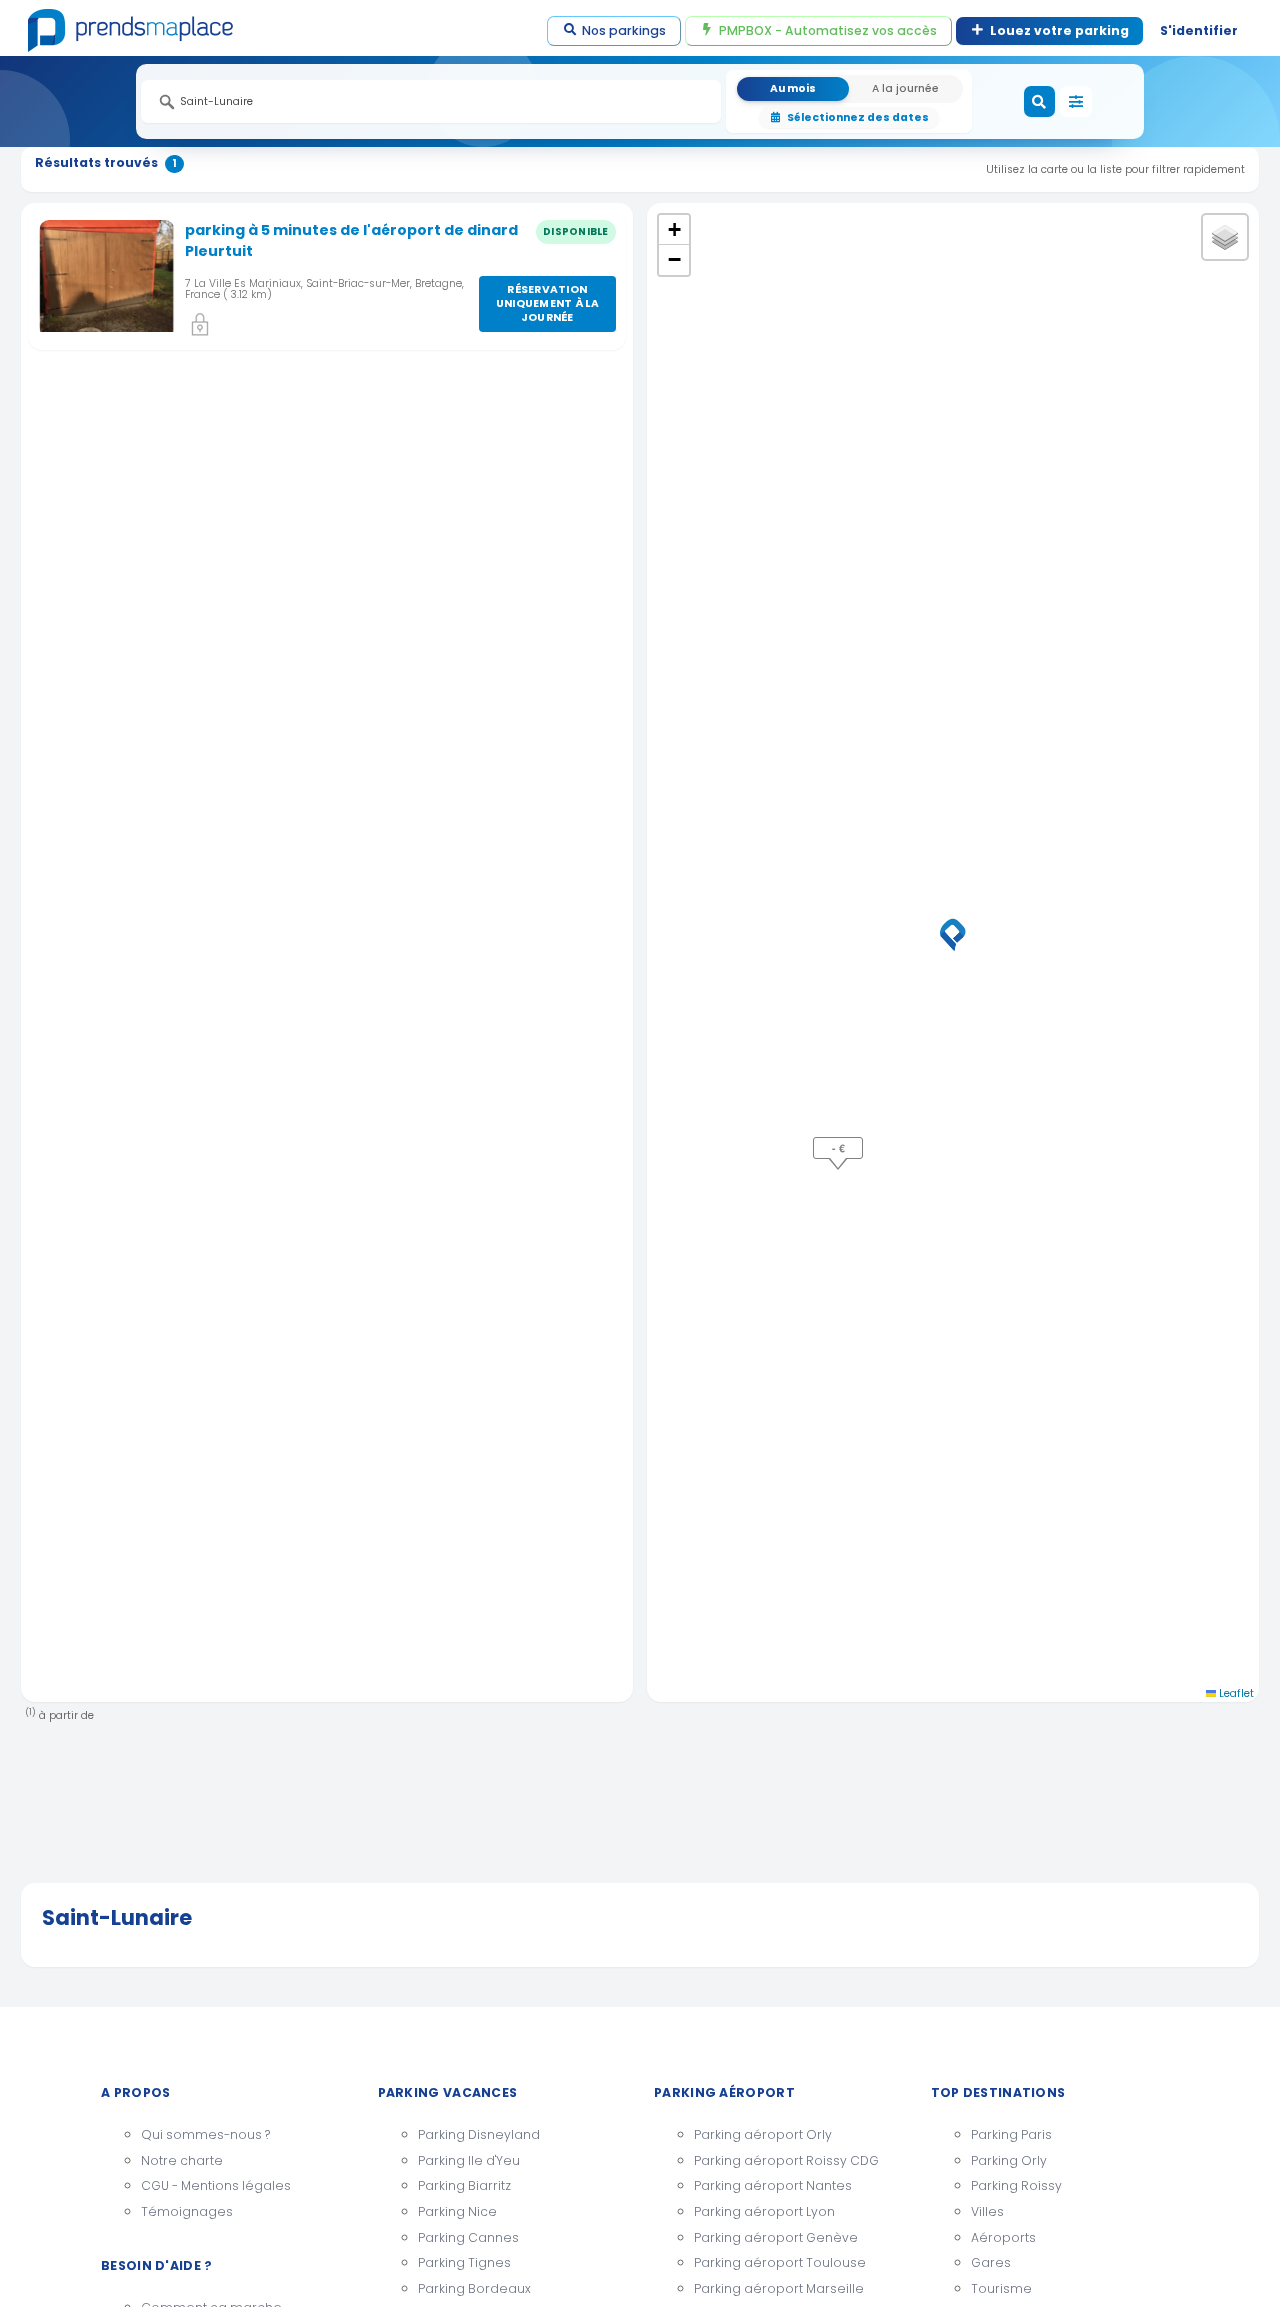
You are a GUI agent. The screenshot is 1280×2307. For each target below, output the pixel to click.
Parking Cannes (468, 2237)
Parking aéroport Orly (763, 2134)
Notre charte (182, 2160)
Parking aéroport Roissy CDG (786, 2160)
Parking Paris (1011, 2134)
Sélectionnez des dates (858, 117)
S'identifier (1199, 30)
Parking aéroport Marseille (779, 2288)
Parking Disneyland (479, 2134)
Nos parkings (624, 30)
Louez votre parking (1059, 30)
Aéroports (1003, 2237)
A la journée (905, 88)
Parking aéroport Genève (776, 2237)
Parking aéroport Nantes (773, 2185)
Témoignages (187, 2211)
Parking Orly (1009, 2160)
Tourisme (1001, 2288)
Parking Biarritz (464, 2185)
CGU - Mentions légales (216, 2185)
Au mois (793, 88)
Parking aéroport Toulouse (780, 2262)
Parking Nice (457, 2211)
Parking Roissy (1016, 2185)
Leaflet (1235, 1693)
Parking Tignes (464, 2262)
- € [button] (838, 1147)
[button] (953, 935)
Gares (991, 2262)
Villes (987, 2211)
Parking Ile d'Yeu (469, 2160)
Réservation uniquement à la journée (547, 303)
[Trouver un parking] (1040, 102)
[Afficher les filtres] (1076, 102)
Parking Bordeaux (474, 2288)
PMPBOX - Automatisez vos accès (828, 30)
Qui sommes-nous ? (205, 2134)
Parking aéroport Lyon (764, 2211)
